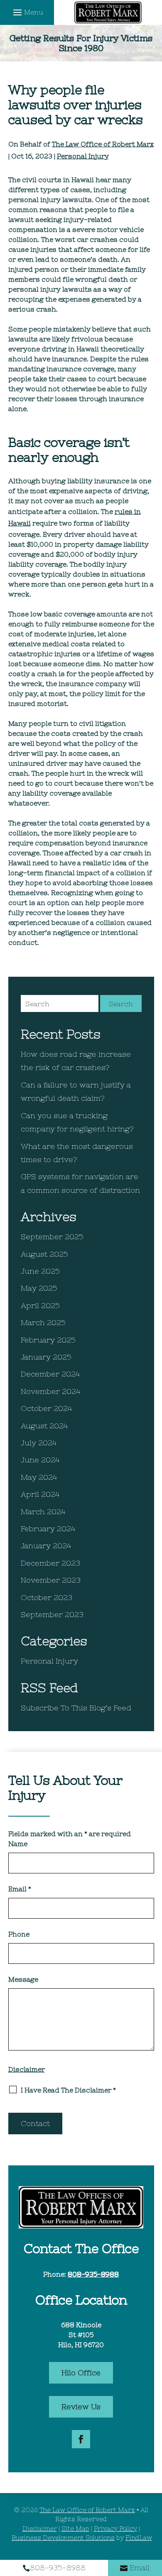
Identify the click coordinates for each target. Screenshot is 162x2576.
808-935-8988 (93, 2274)
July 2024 (39, 1443)
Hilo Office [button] (81, 2373)
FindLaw (139, 2538)
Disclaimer (27, 2069)
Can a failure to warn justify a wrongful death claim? (76, 1091)
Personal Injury (83, 156)
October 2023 (47, 1597)
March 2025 (43, 1322)
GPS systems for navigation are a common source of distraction (80, 1183)
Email (20, 1889)
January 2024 (46, 1546)
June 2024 (40, 1460)
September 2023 (52, 1614)
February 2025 (48, 1340)
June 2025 (40, 1271)
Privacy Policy (115, 2529)
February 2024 (48, 1529)
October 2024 (46, 1408)
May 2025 (39, 1288)
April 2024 (40, 1494)
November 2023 (51, 1580)
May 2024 (39, 1477)
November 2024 (50, 1391)
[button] (27, 12)
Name (18, 1844)
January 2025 (46, 1357)
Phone (19, 1934)
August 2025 (44, 1254)
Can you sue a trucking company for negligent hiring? (77, 1122)
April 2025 (40, 1305)
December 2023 (50, 1563)
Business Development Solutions (63, 2538)
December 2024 (50, 1374)
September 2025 (52, 1237)
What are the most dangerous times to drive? (77, 1153)
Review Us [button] (81, 2407)
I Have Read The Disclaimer (68, 2090)
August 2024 (44, 1426)
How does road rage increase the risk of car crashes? (76, 1061)
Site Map (75, 2529)
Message (23, 1979)
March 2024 (43, 1512)
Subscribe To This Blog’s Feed (76, 1708)
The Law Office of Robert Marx (103, 144)
